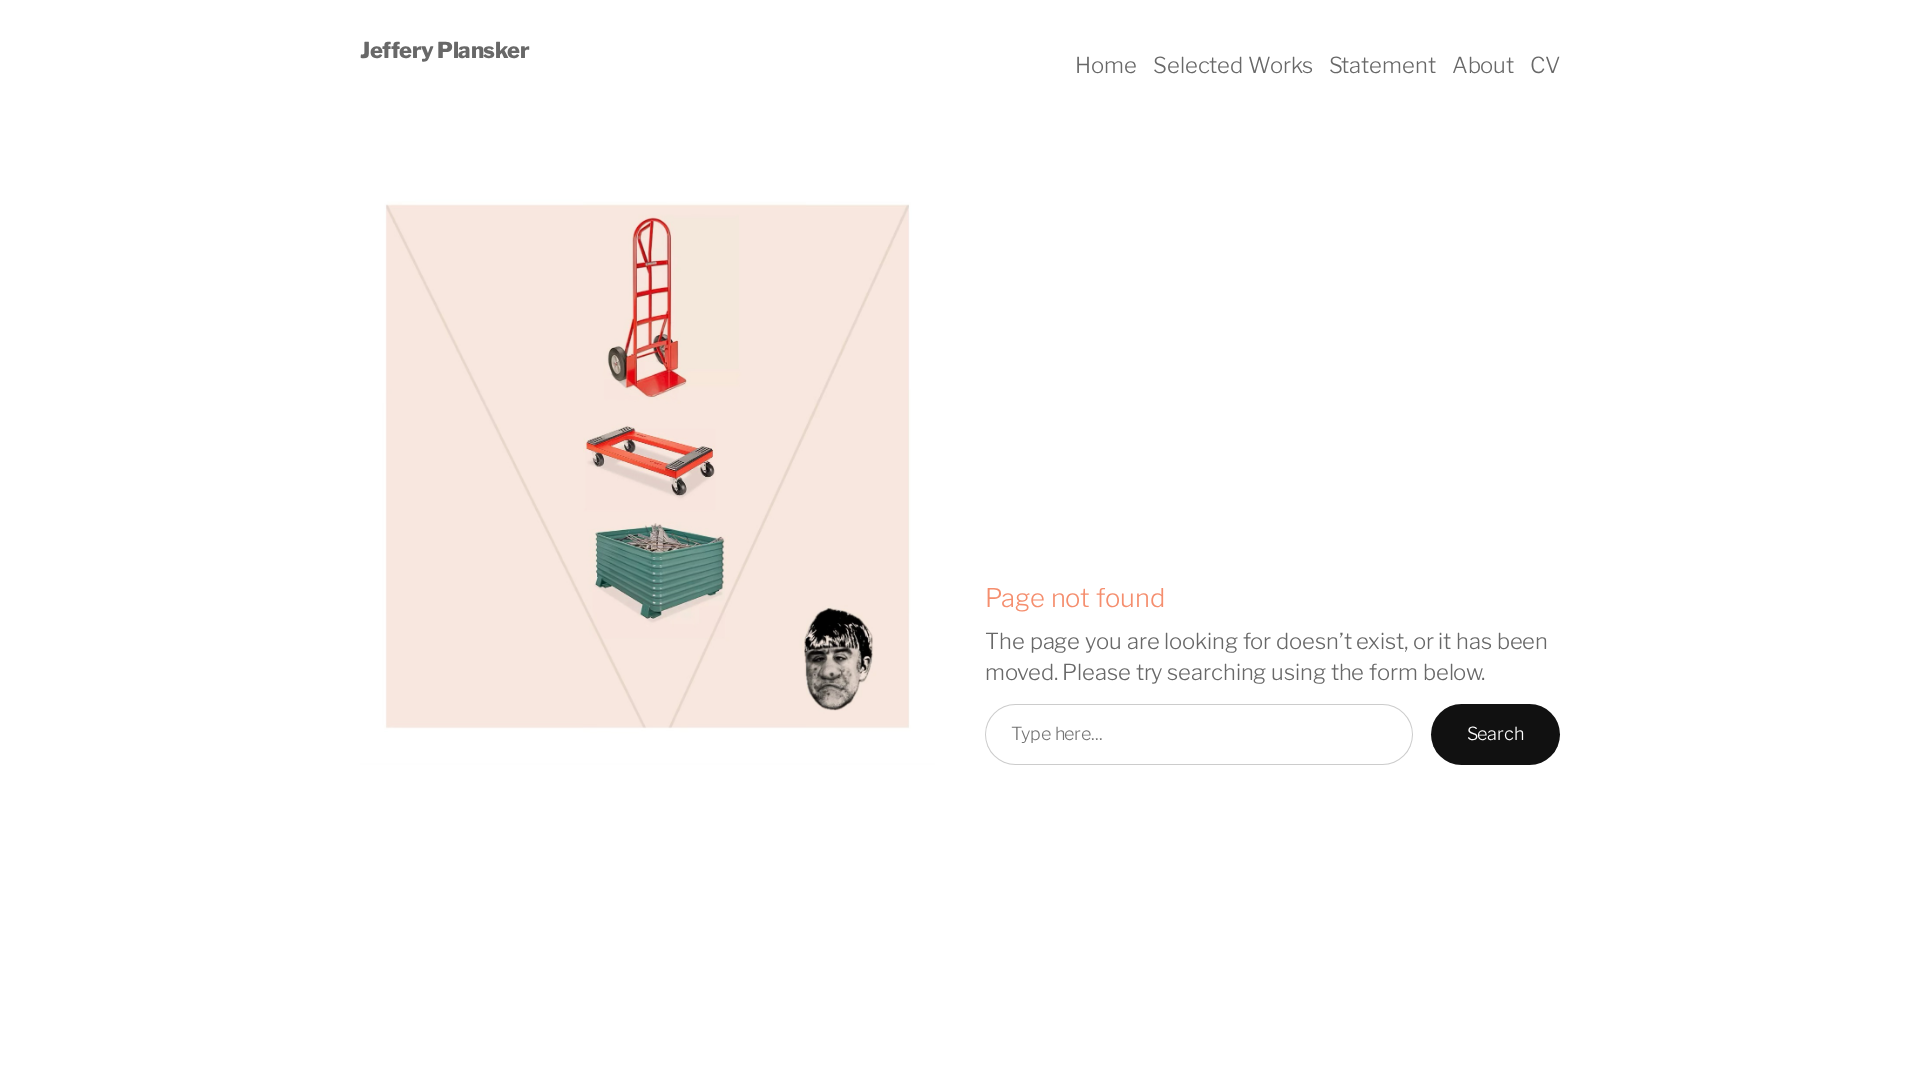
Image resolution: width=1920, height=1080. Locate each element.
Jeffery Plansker (444, 50)
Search (1495, 733)
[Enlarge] (909, 193)
